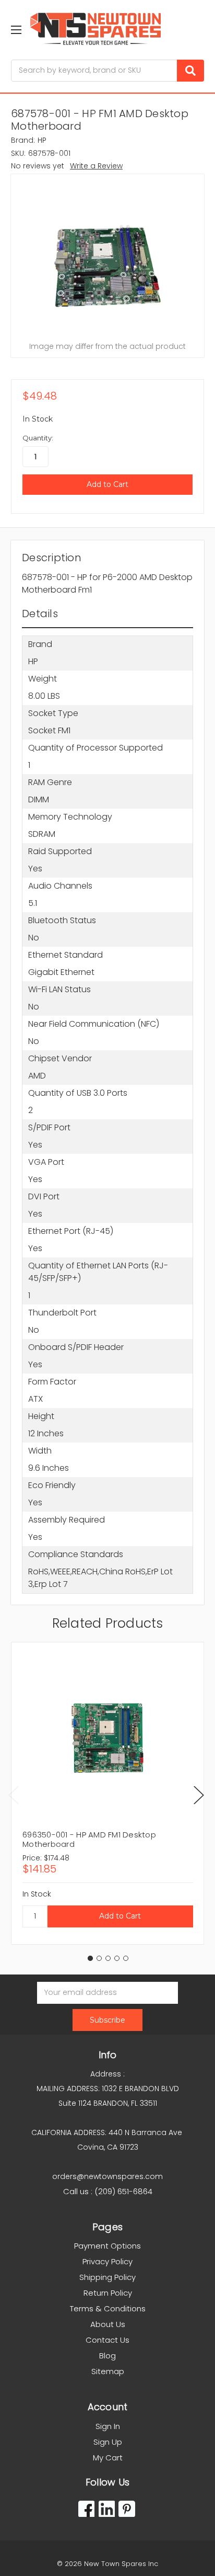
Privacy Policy (107, 2261)
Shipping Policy (107, 2277)
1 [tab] (90, 1958)
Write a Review (96, 166)
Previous (14, 1795)
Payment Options (107, 2246)
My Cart (108, 2458)
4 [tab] (117, 1958)
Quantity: (38, 438)
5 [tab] (126, 1958)
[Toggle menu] (16, 30)
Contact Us (107, 2340)
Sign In (108, 2426)
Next (199, 1795)
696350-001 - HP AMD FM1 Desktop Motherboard (89, 1839)
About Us (108, 2324)
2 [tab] (99, 1958)
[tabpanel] (107, 1793)
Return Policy (108, 2293)
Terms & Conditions (108, 2308)
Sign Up (108, 2442)
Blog (107, 2356)
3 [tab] (108, 1958)
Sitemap (108, 2371)
